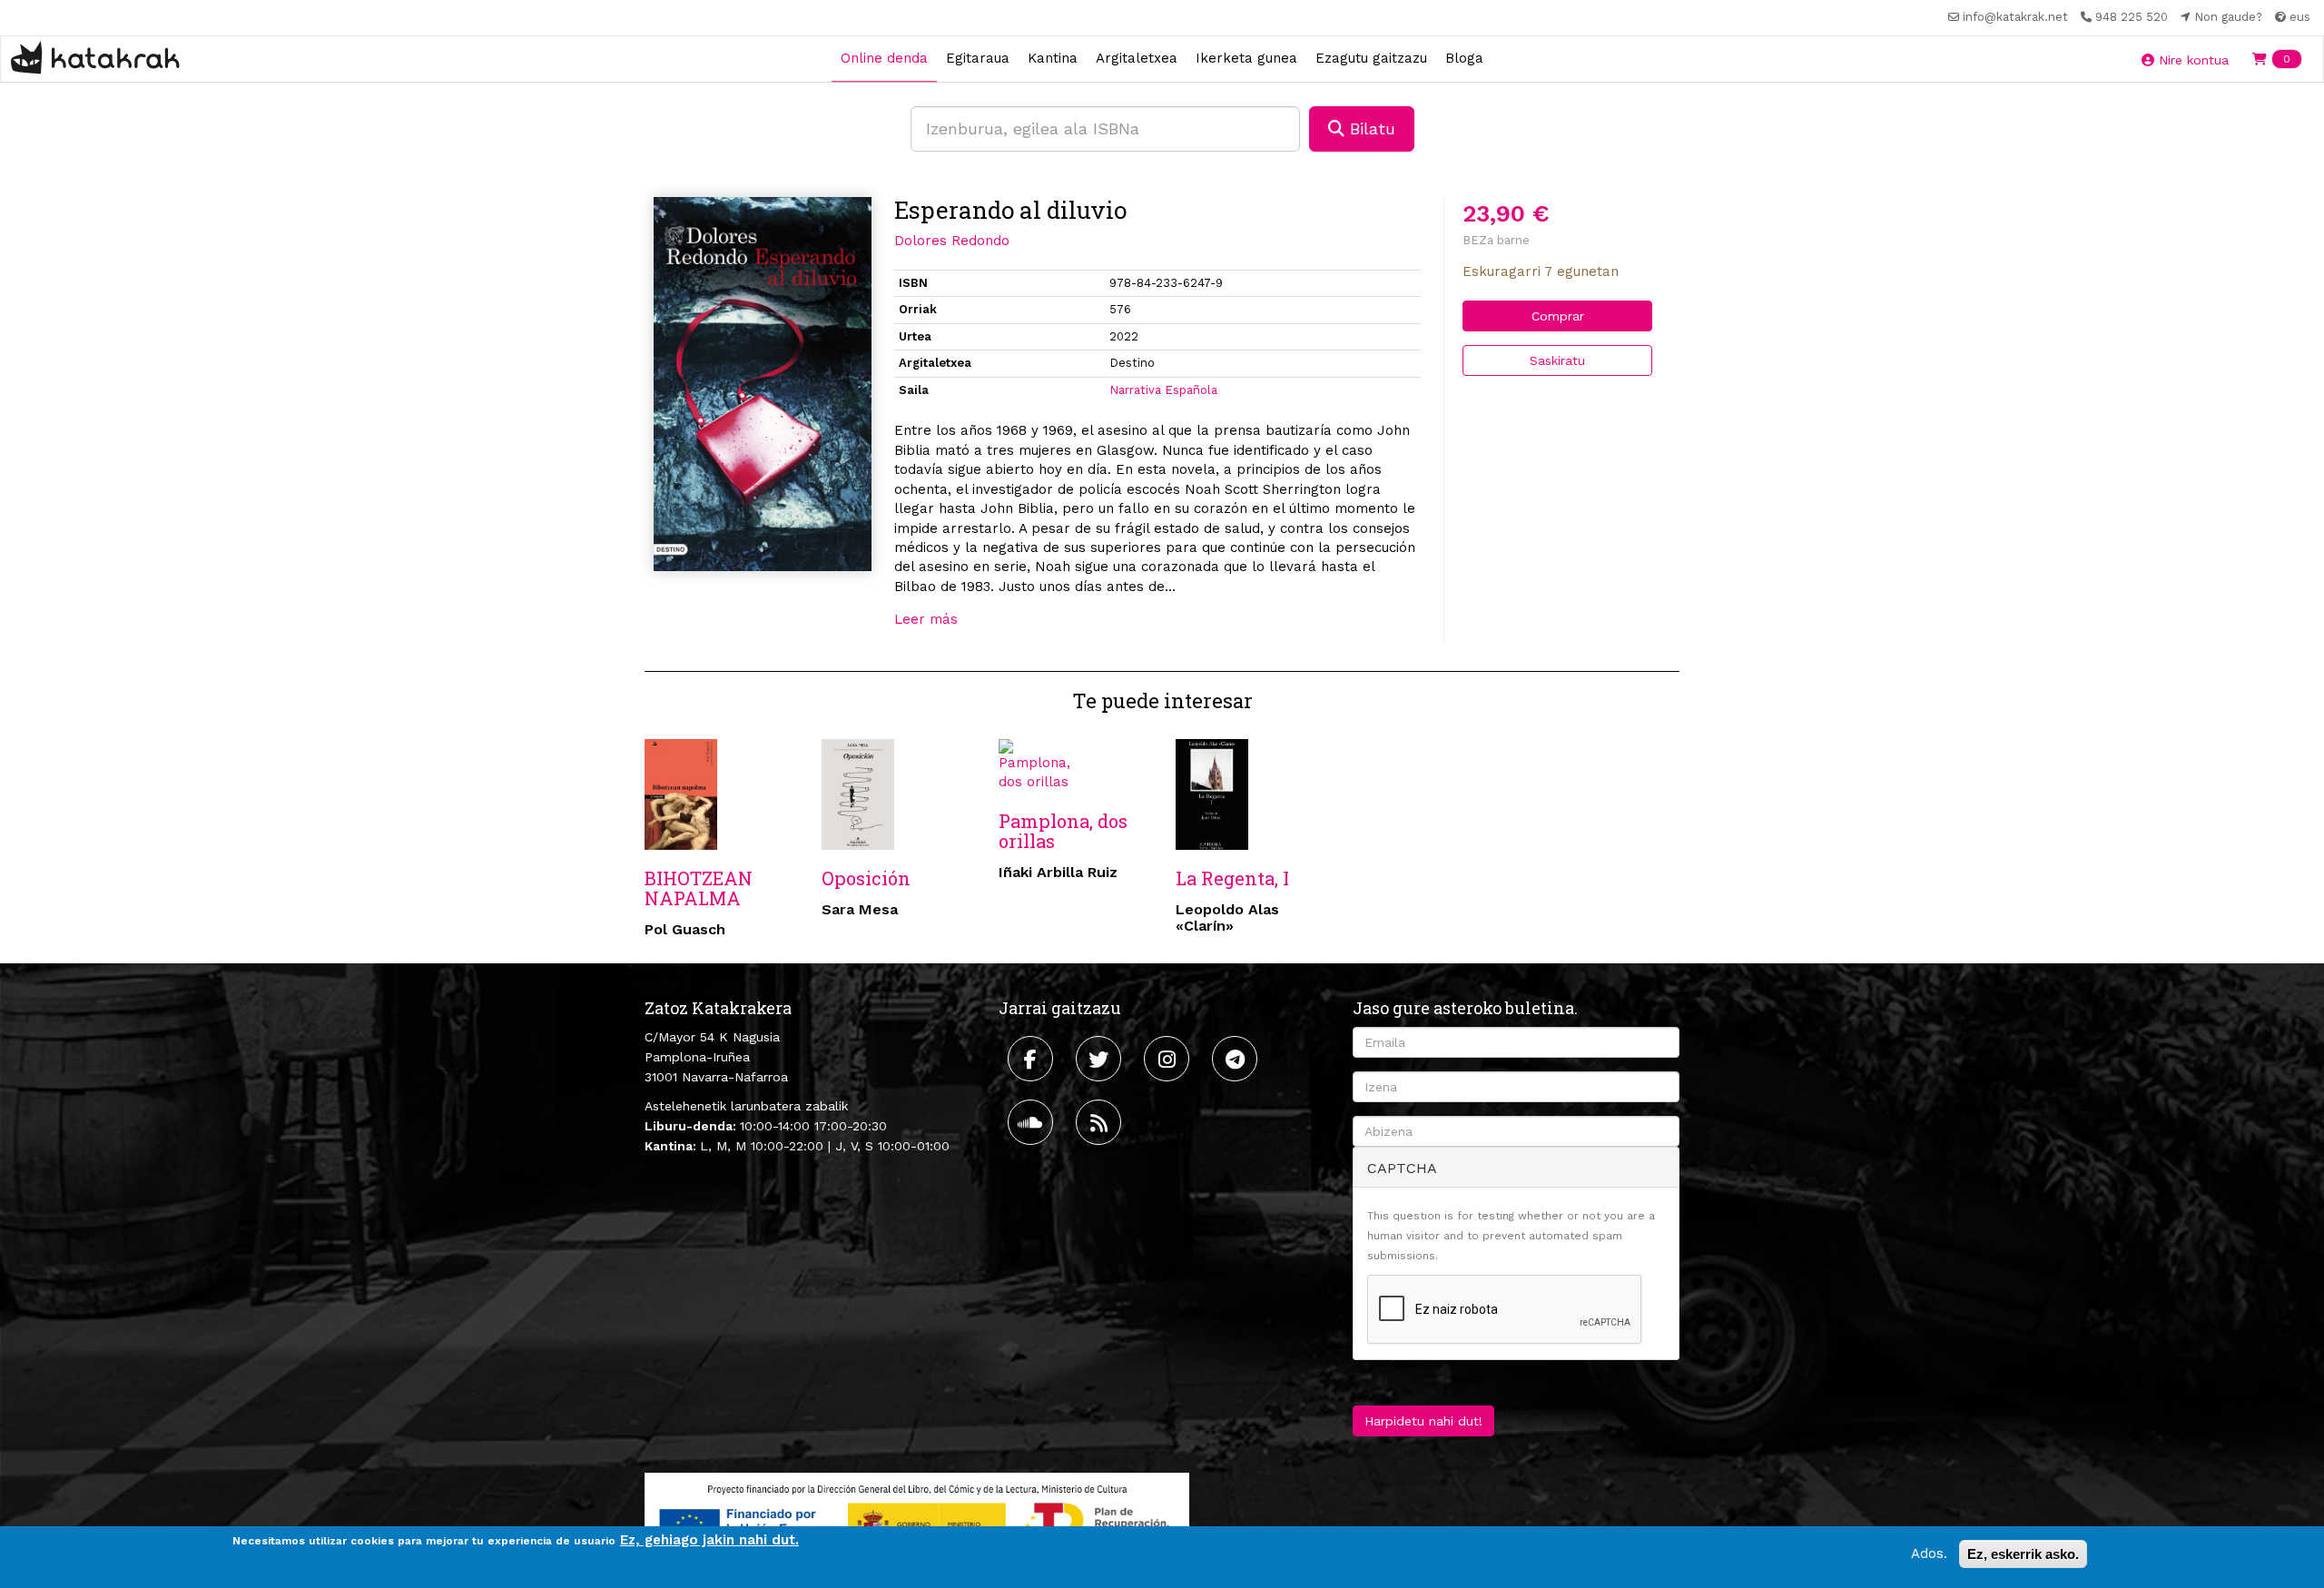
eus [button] (2298, 17)
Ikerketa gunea (1246, 58)
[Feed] (1101, 1122)
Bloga (1464, 58)
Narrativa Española (1163, 390)
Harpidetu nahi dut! (1423, 1421)
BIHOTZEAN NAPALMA (699, 888)
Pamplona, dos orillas (1063, 831)
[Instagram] (1169, 1059)
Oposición (866, 878)
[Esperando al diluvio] (763, 384)
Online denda (884, 58)
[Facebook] (1033, 1059)
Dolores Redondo (952, 241)
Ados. (1929, 1553)
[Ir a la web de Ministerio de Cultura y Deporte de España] (917, 1520)
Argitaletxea (1137, 58)
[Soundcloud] (1033, 1122)
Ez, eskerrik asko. (2023, 1554)
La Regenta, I (1232, 878)
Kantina (1053, 58)
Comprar (1558, 316)
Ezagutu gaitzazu (1371, 58)
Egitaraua (978, 58)
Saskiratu (1557, 360)
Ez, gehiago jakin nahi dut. (709, 1540)
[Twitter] (1101, 1059)
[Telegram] (1237, 1059)
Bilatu (1370, 128)
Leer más (926, 619)
